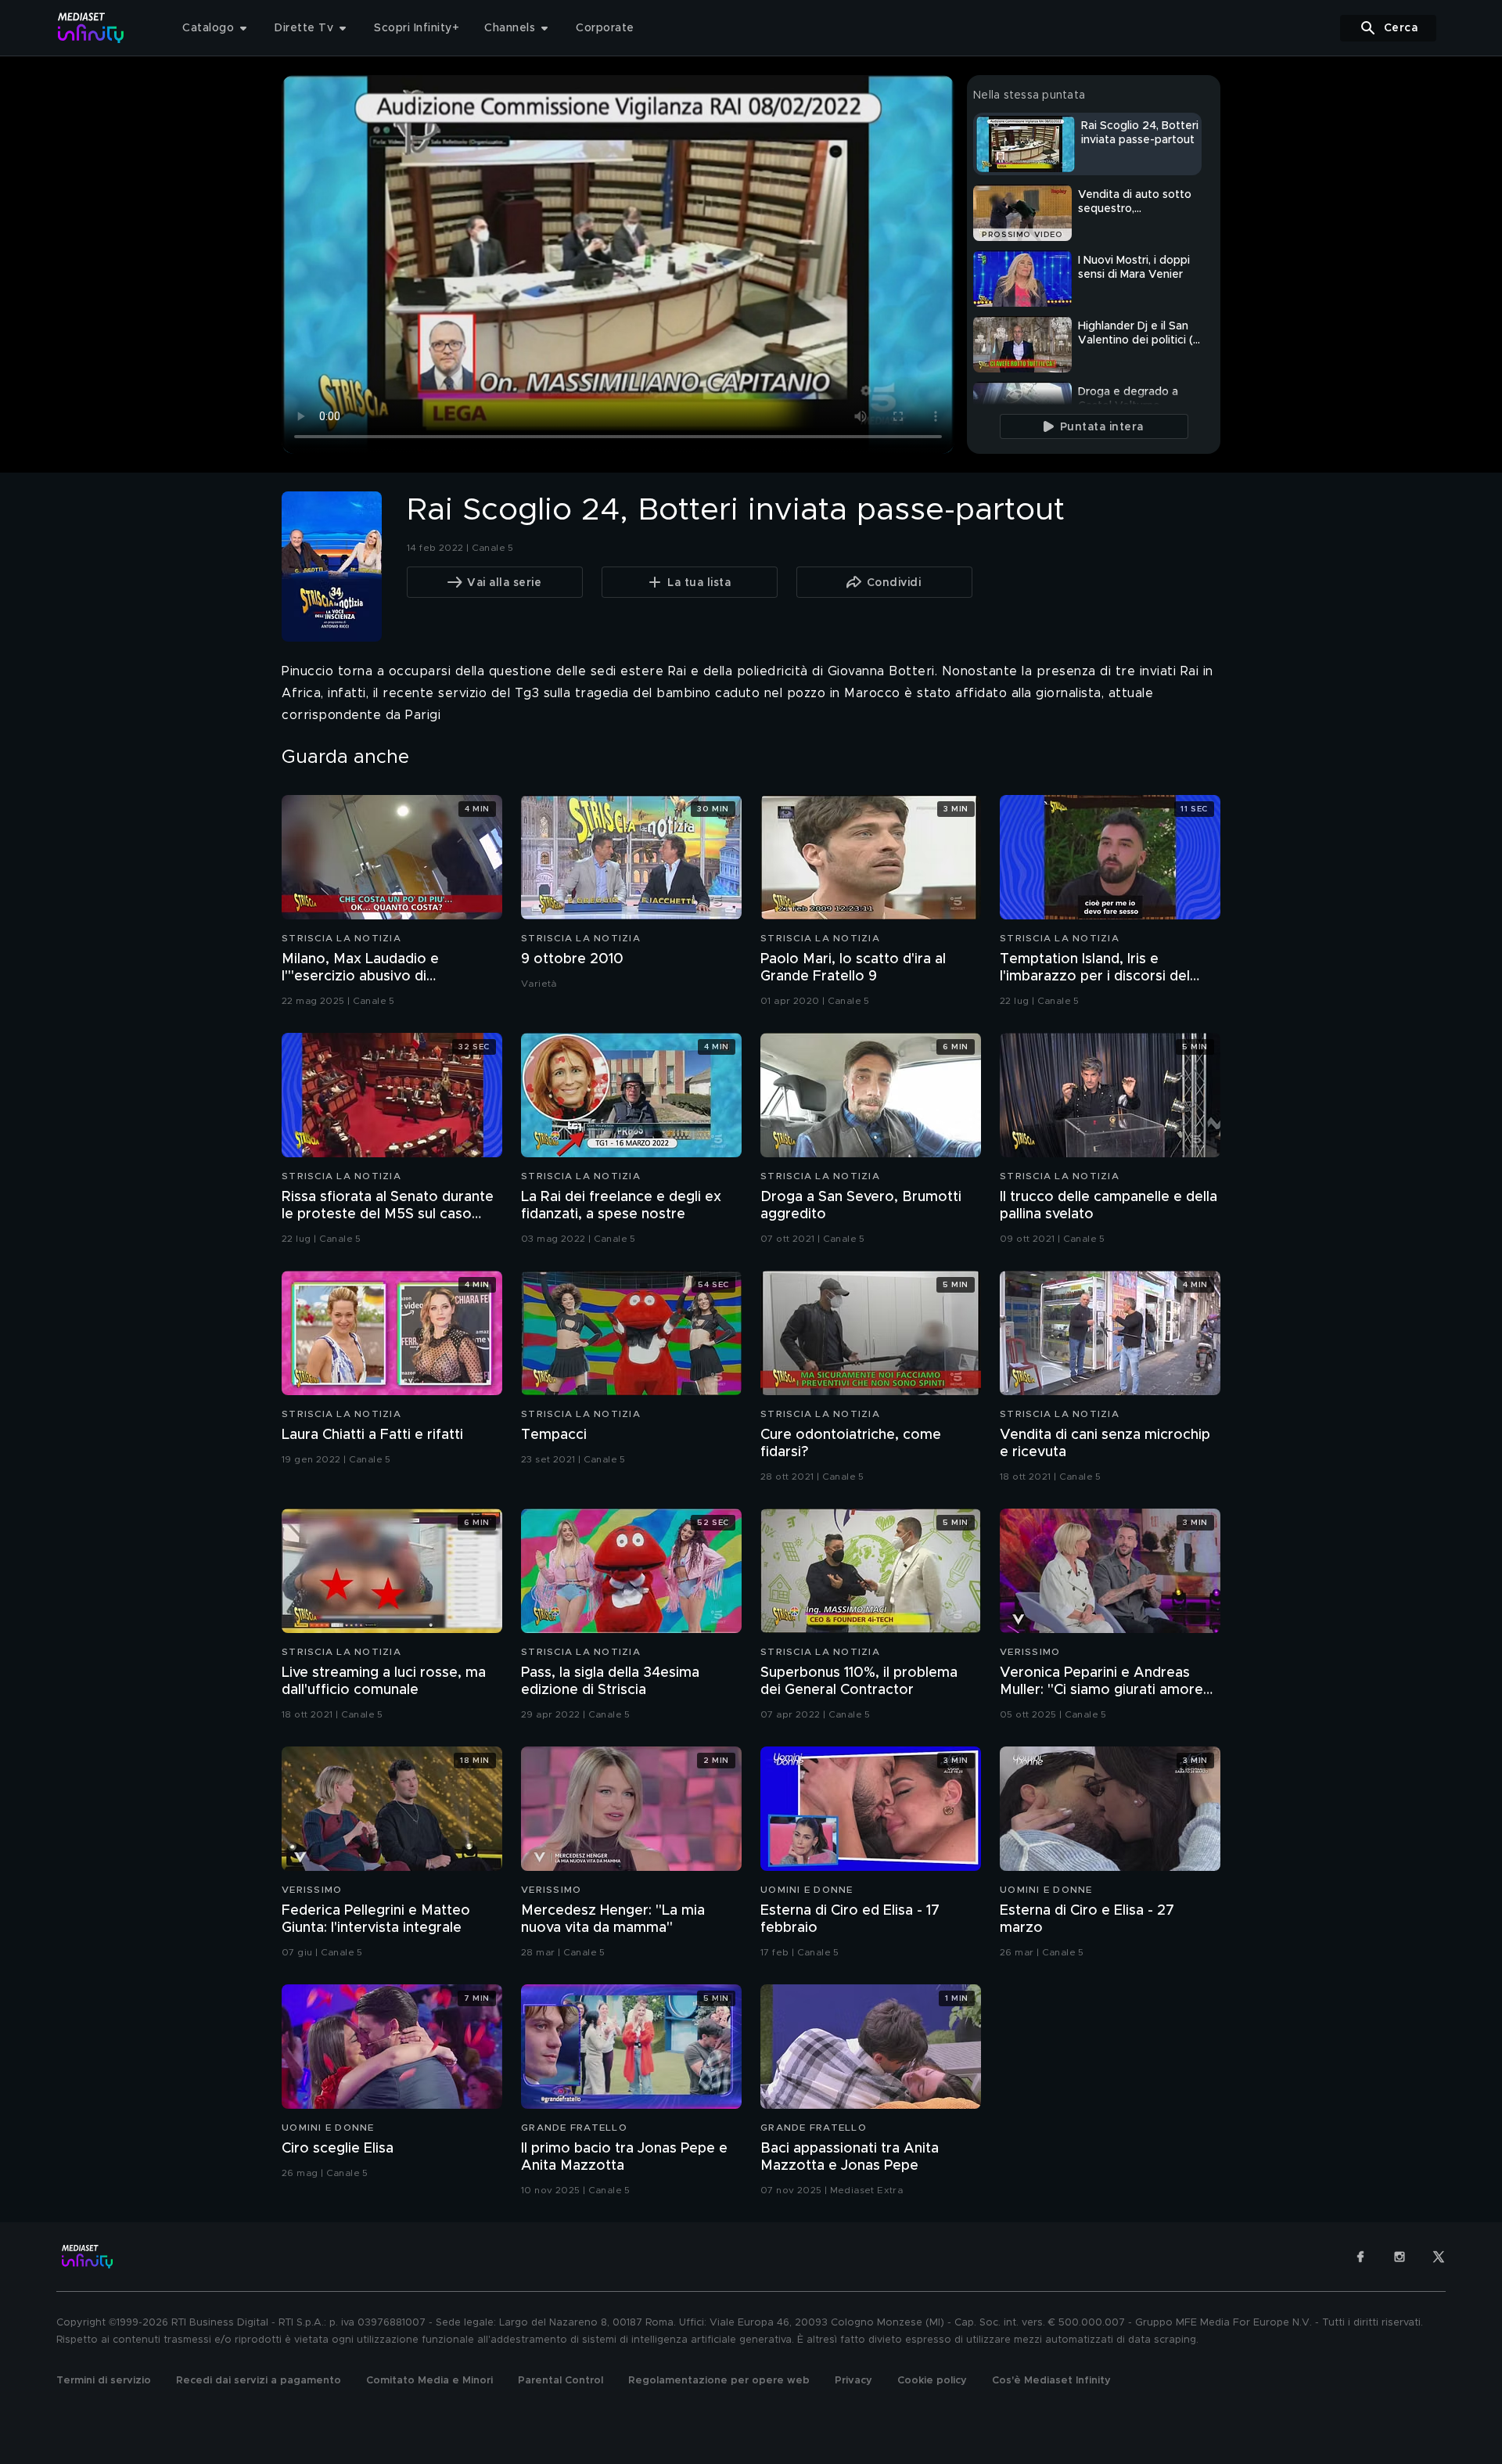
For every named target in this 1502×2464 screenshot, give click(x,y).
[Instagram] (1400, 2257)
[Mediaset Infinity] (91, 28)
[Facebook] (1360, 2257)
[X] (1439, 2257)
